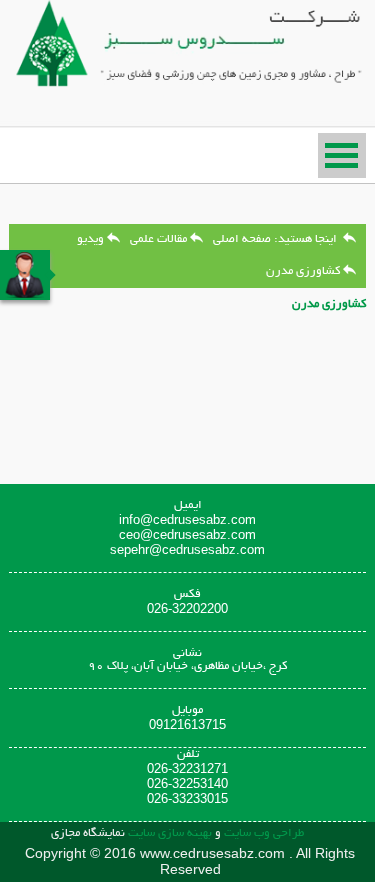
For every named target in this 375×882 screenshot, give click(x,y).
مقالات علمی (158, 239)
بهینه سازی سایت (170, 833)
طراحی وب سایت (262, 833)
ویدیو (90, 239)
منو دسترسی (342, 155)
